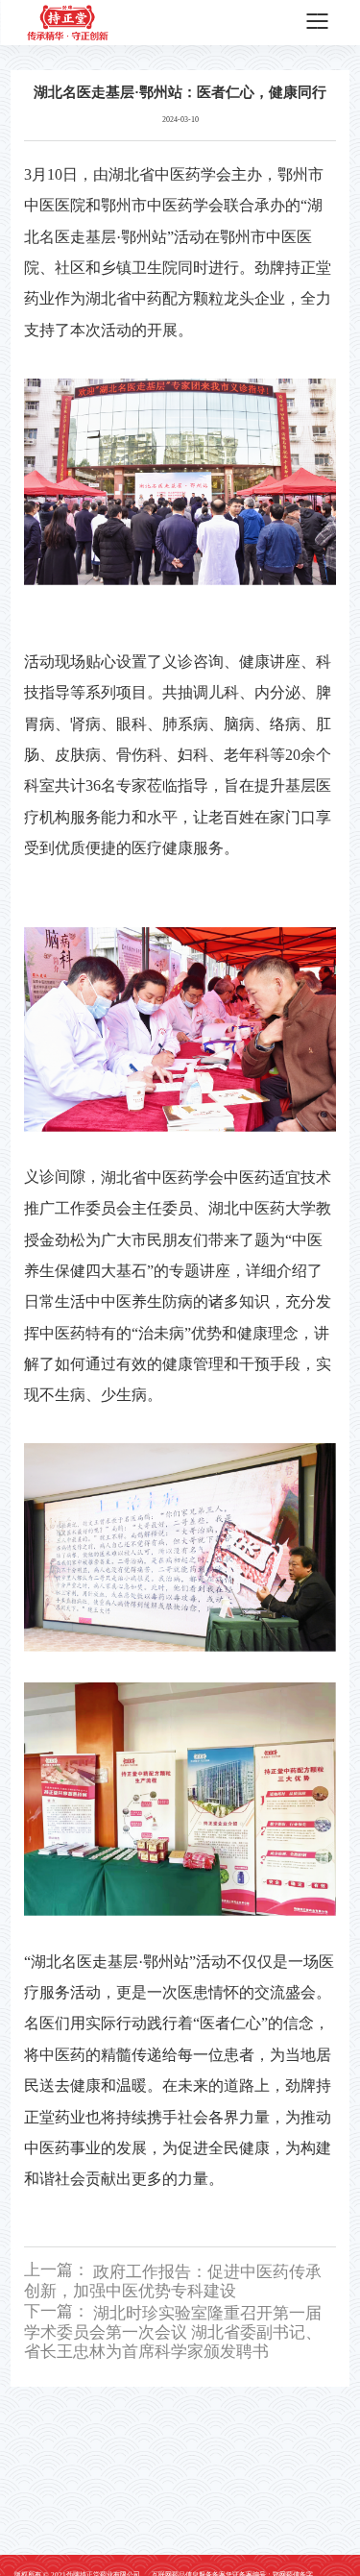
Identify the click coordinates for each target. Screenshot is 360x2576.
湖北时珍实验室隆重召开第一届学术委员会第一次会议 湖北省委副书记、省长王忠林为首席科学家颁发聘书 (173, 2331)
